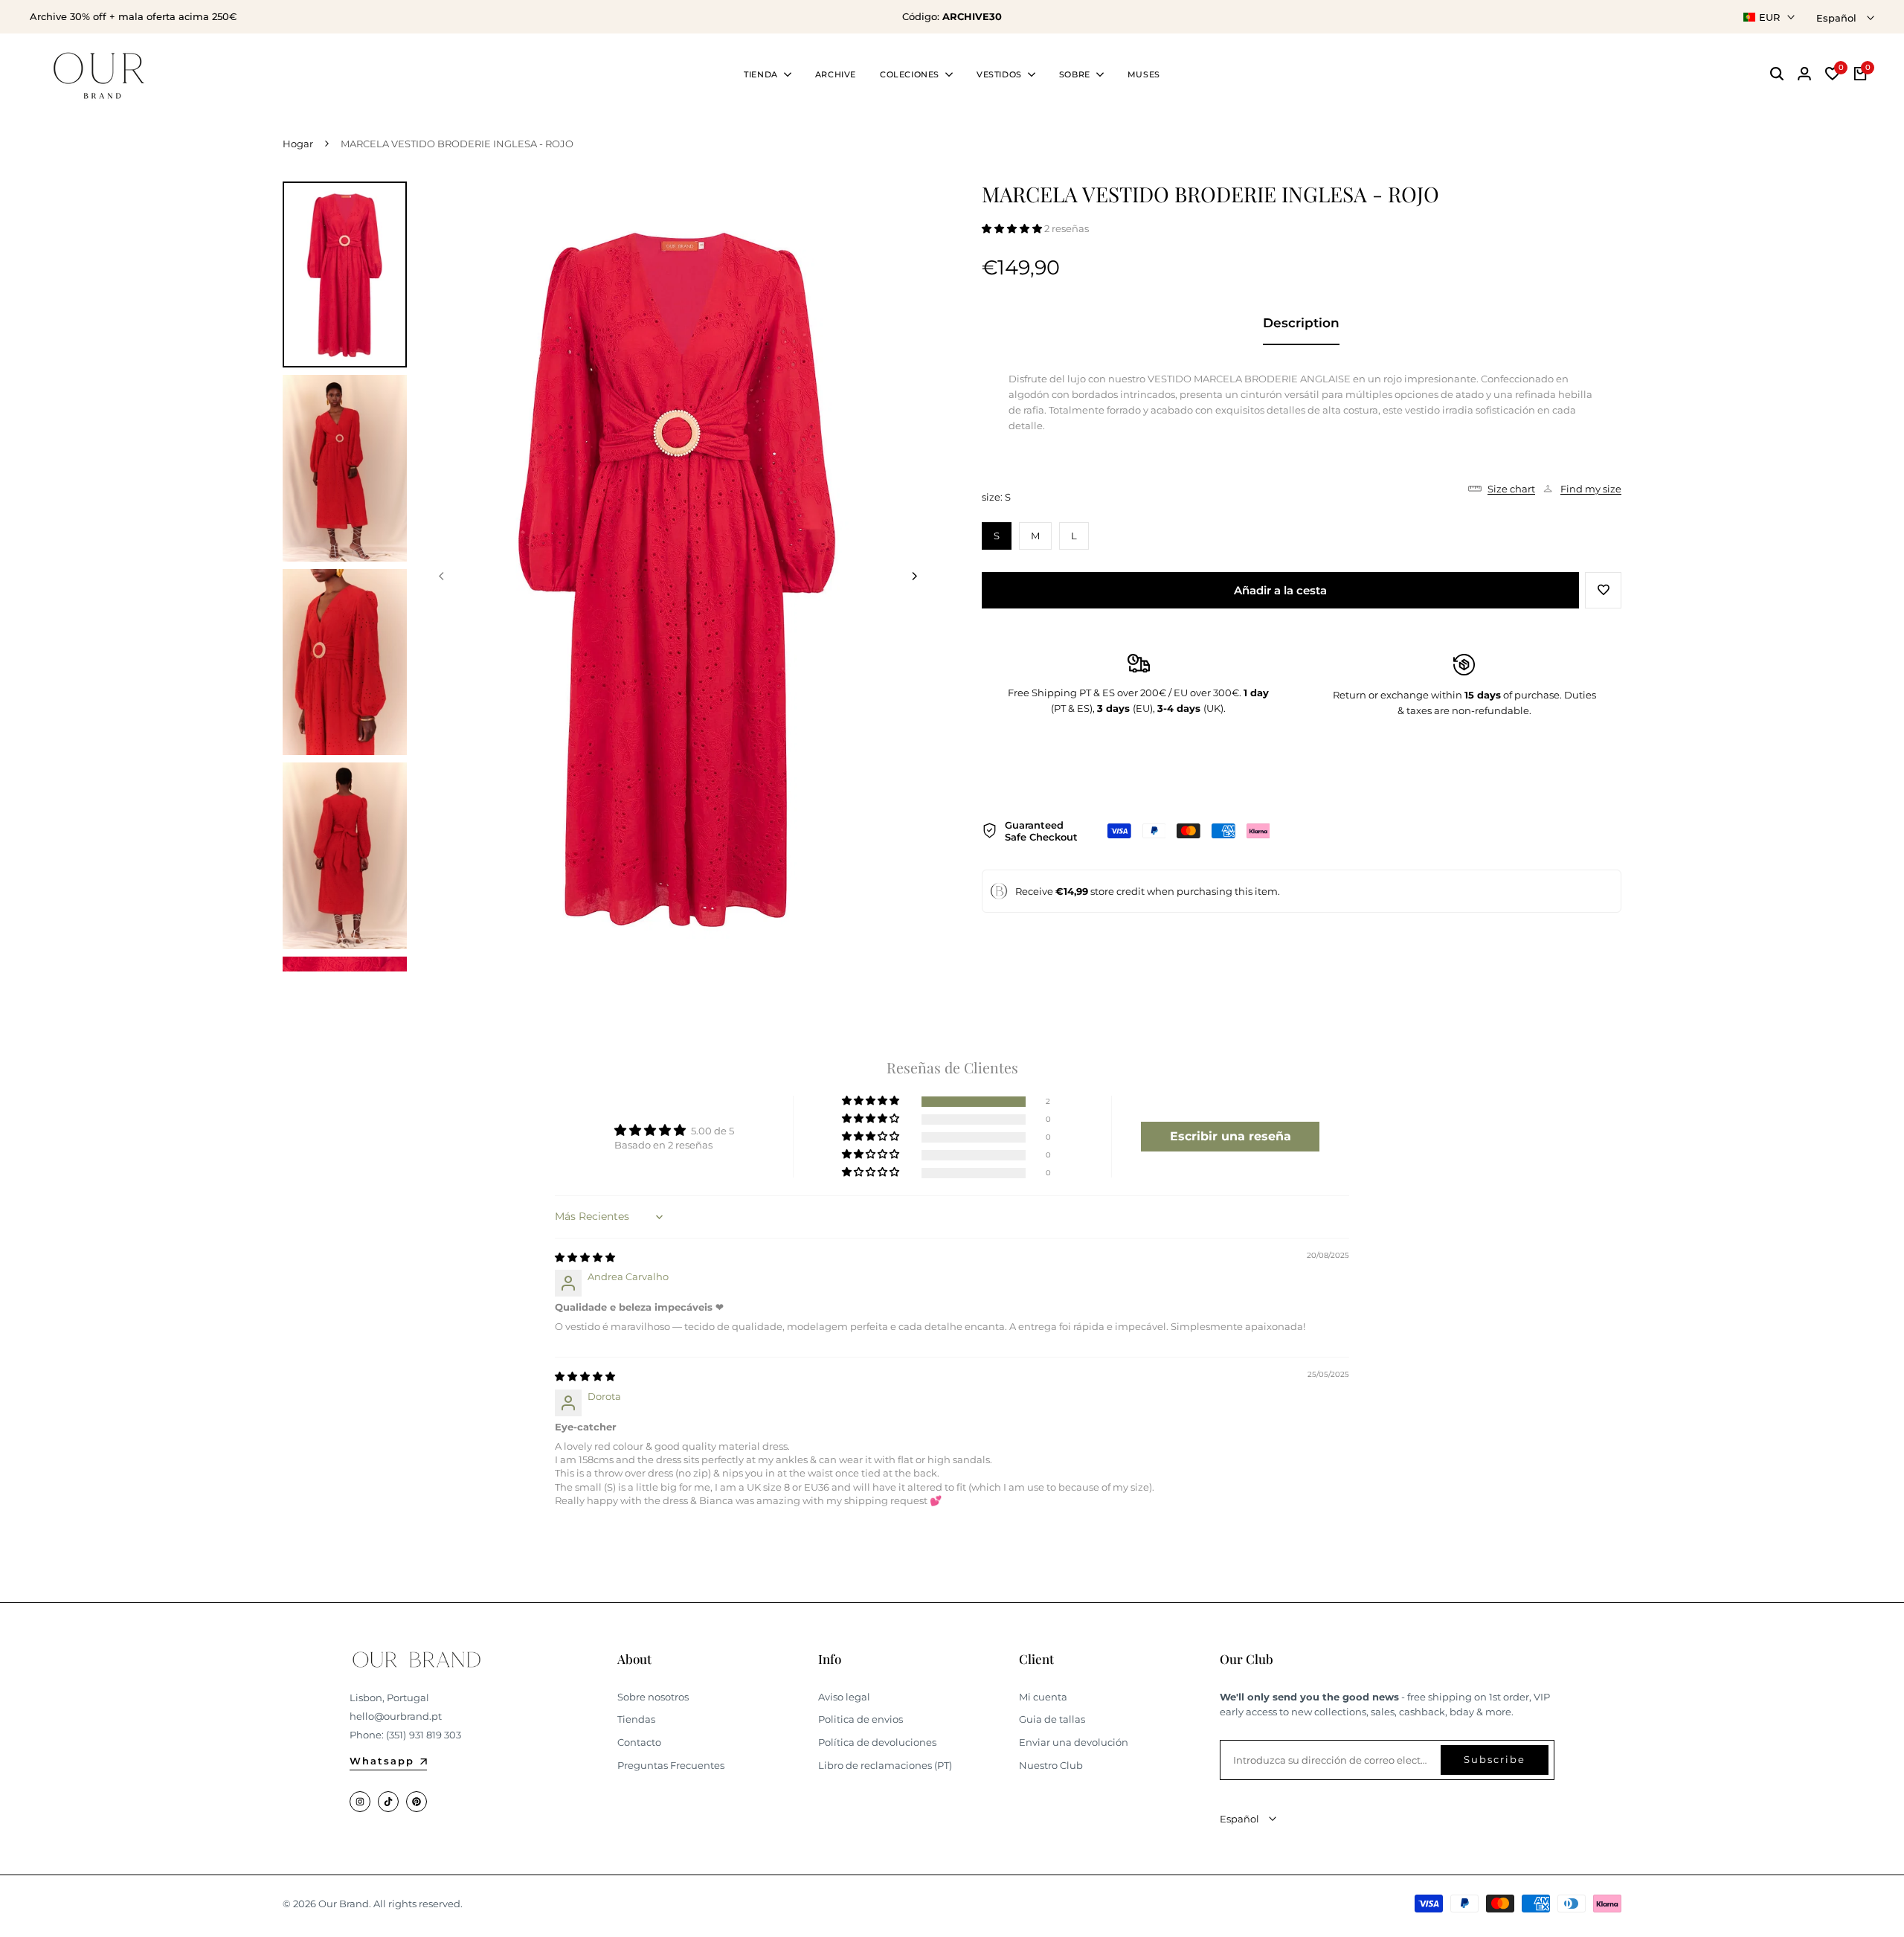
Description (1301, 323)
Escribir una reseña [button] (1231, 1136)
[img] (585, 1257)
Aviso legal (844, 1697)
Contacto (639, 1742)
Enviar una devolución (1074, 1742)
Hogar (298, 144)
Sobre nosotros (653, 1697)
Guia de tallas (1052, 1719)
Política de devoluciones (877, 1742)
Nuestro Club (1051, 1765)
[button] (1013, 228)
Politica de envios (861, 1719)
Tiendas (636, 1719)
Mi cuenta (1043, 1697)
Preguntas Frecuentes (671, 1765)
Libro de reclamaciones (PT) (885, 1765)
